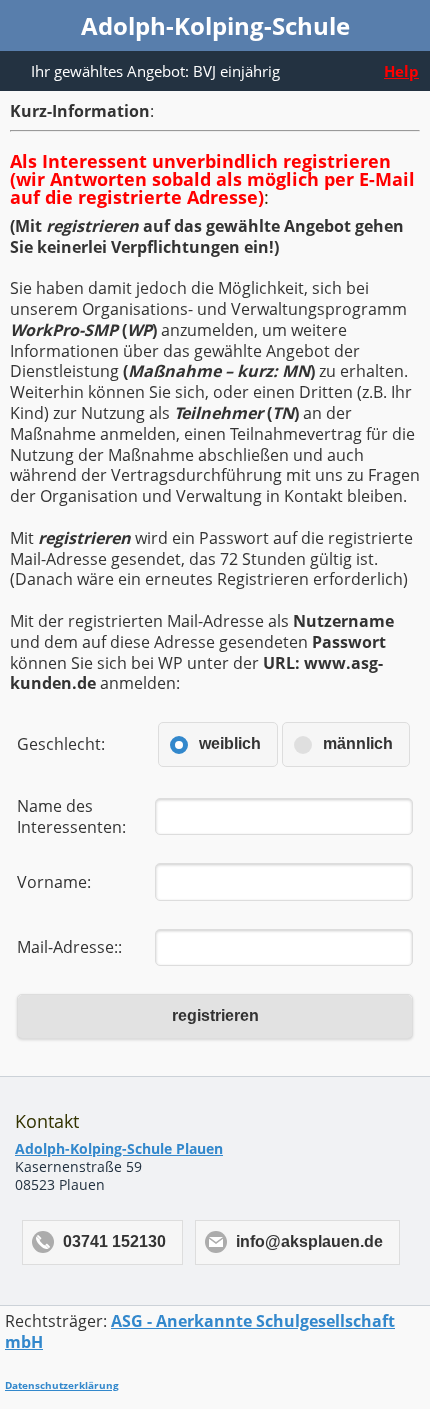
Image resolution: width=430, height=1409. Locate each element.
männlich (358, 743)
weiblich (230, 743)
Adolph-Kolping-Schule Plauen (119, 1148)
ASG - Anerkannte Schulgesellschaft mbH (200, 1331)
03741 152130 (114, 1241)
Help (401, 71)
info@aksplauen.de (309, 1241)
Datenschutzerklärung (62, 1385)
